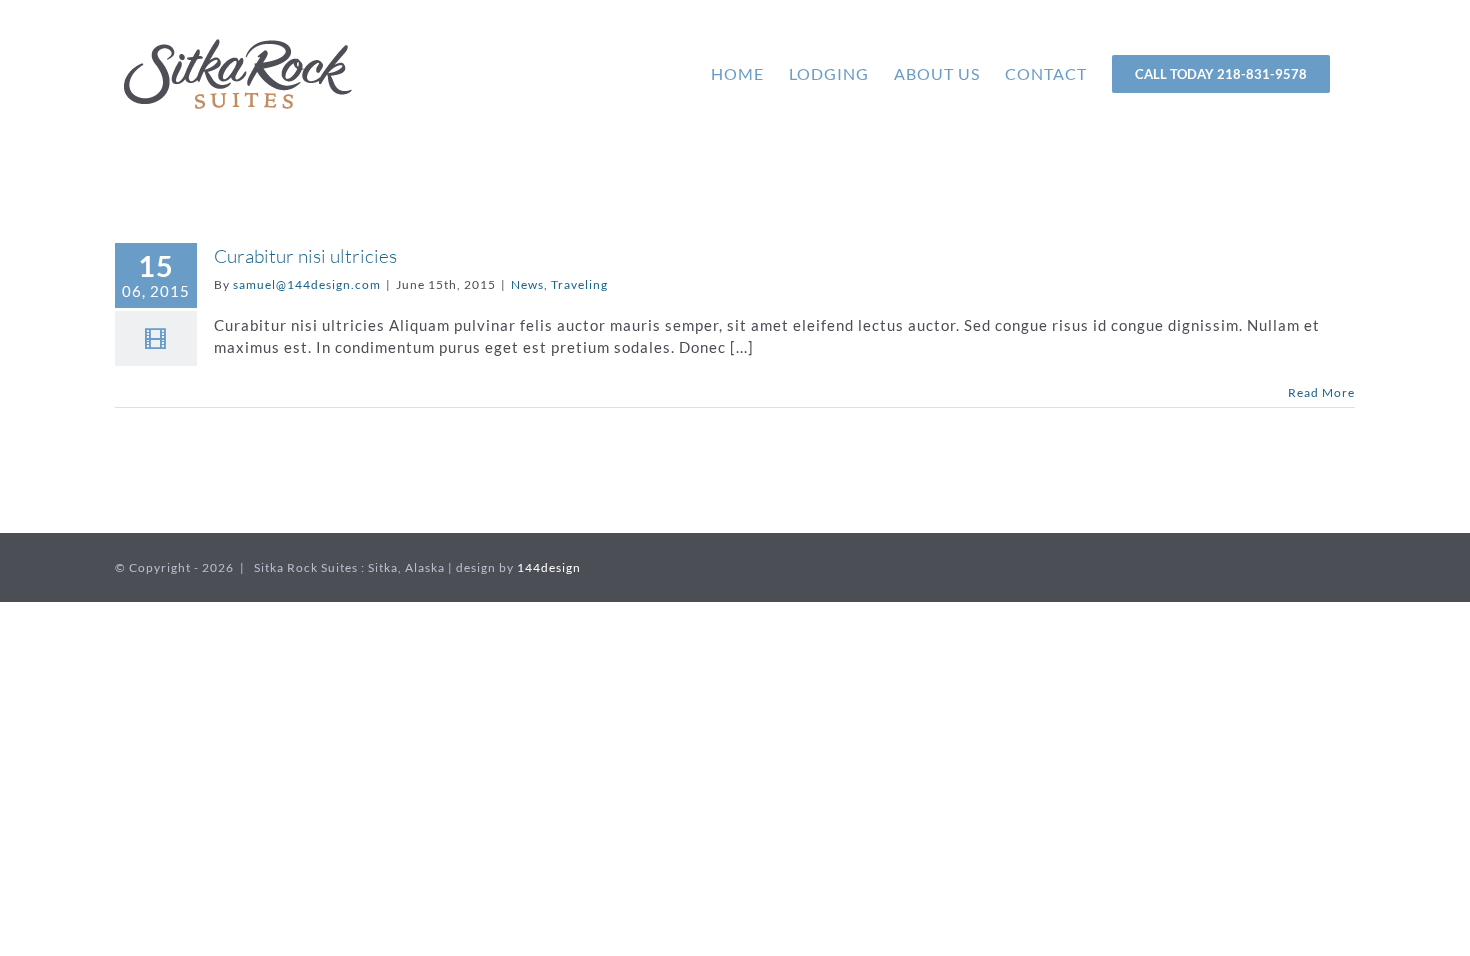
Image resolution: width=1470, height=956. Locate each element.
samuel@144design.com (307, 284)
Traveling (579, 284)
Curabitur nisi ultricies (305, 256)
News (527, 284)
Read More (1321, 392)
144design (549, 567)
